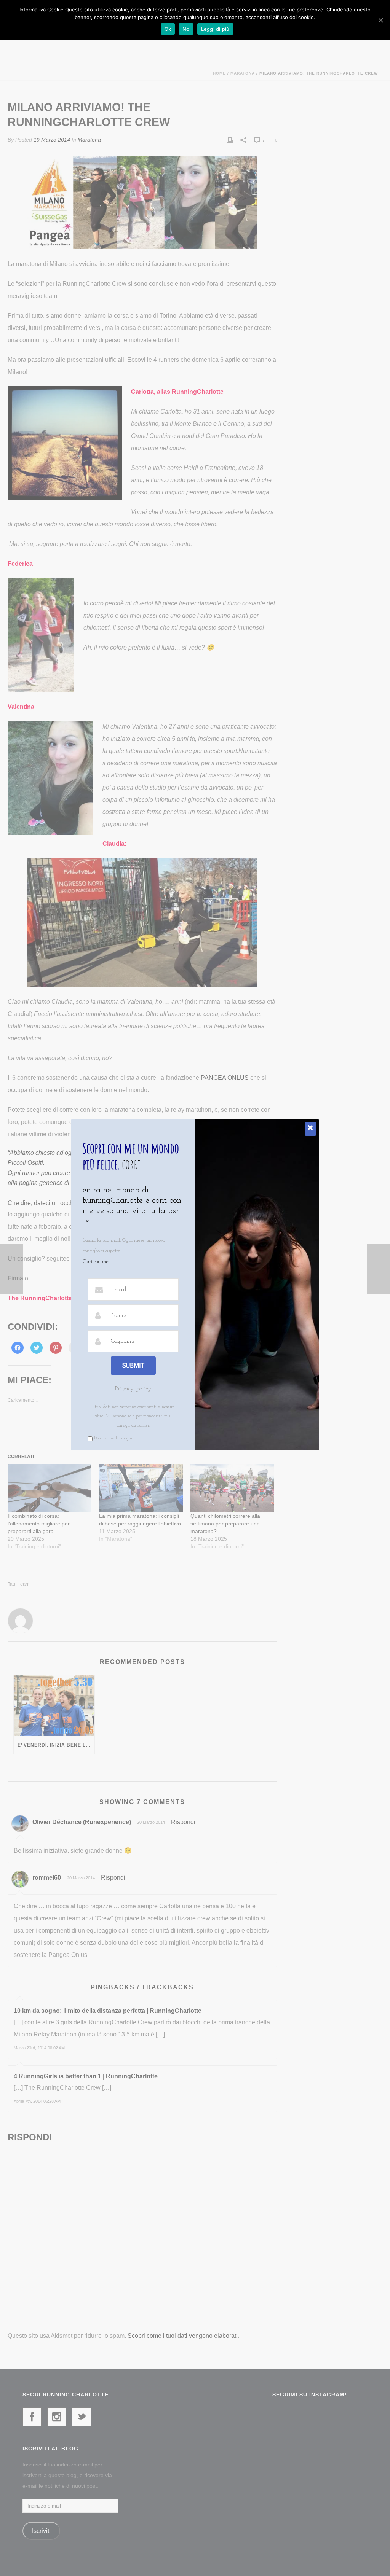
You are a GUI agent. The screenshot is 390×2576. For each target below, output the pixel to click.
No (186, 29)
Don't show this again (114, 1438)
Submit (133, 1365)
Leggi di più (215, 29)
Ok (168, 29)
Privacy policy (133, 1389)
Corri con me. (96, 1262)
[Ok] (380, 20)
